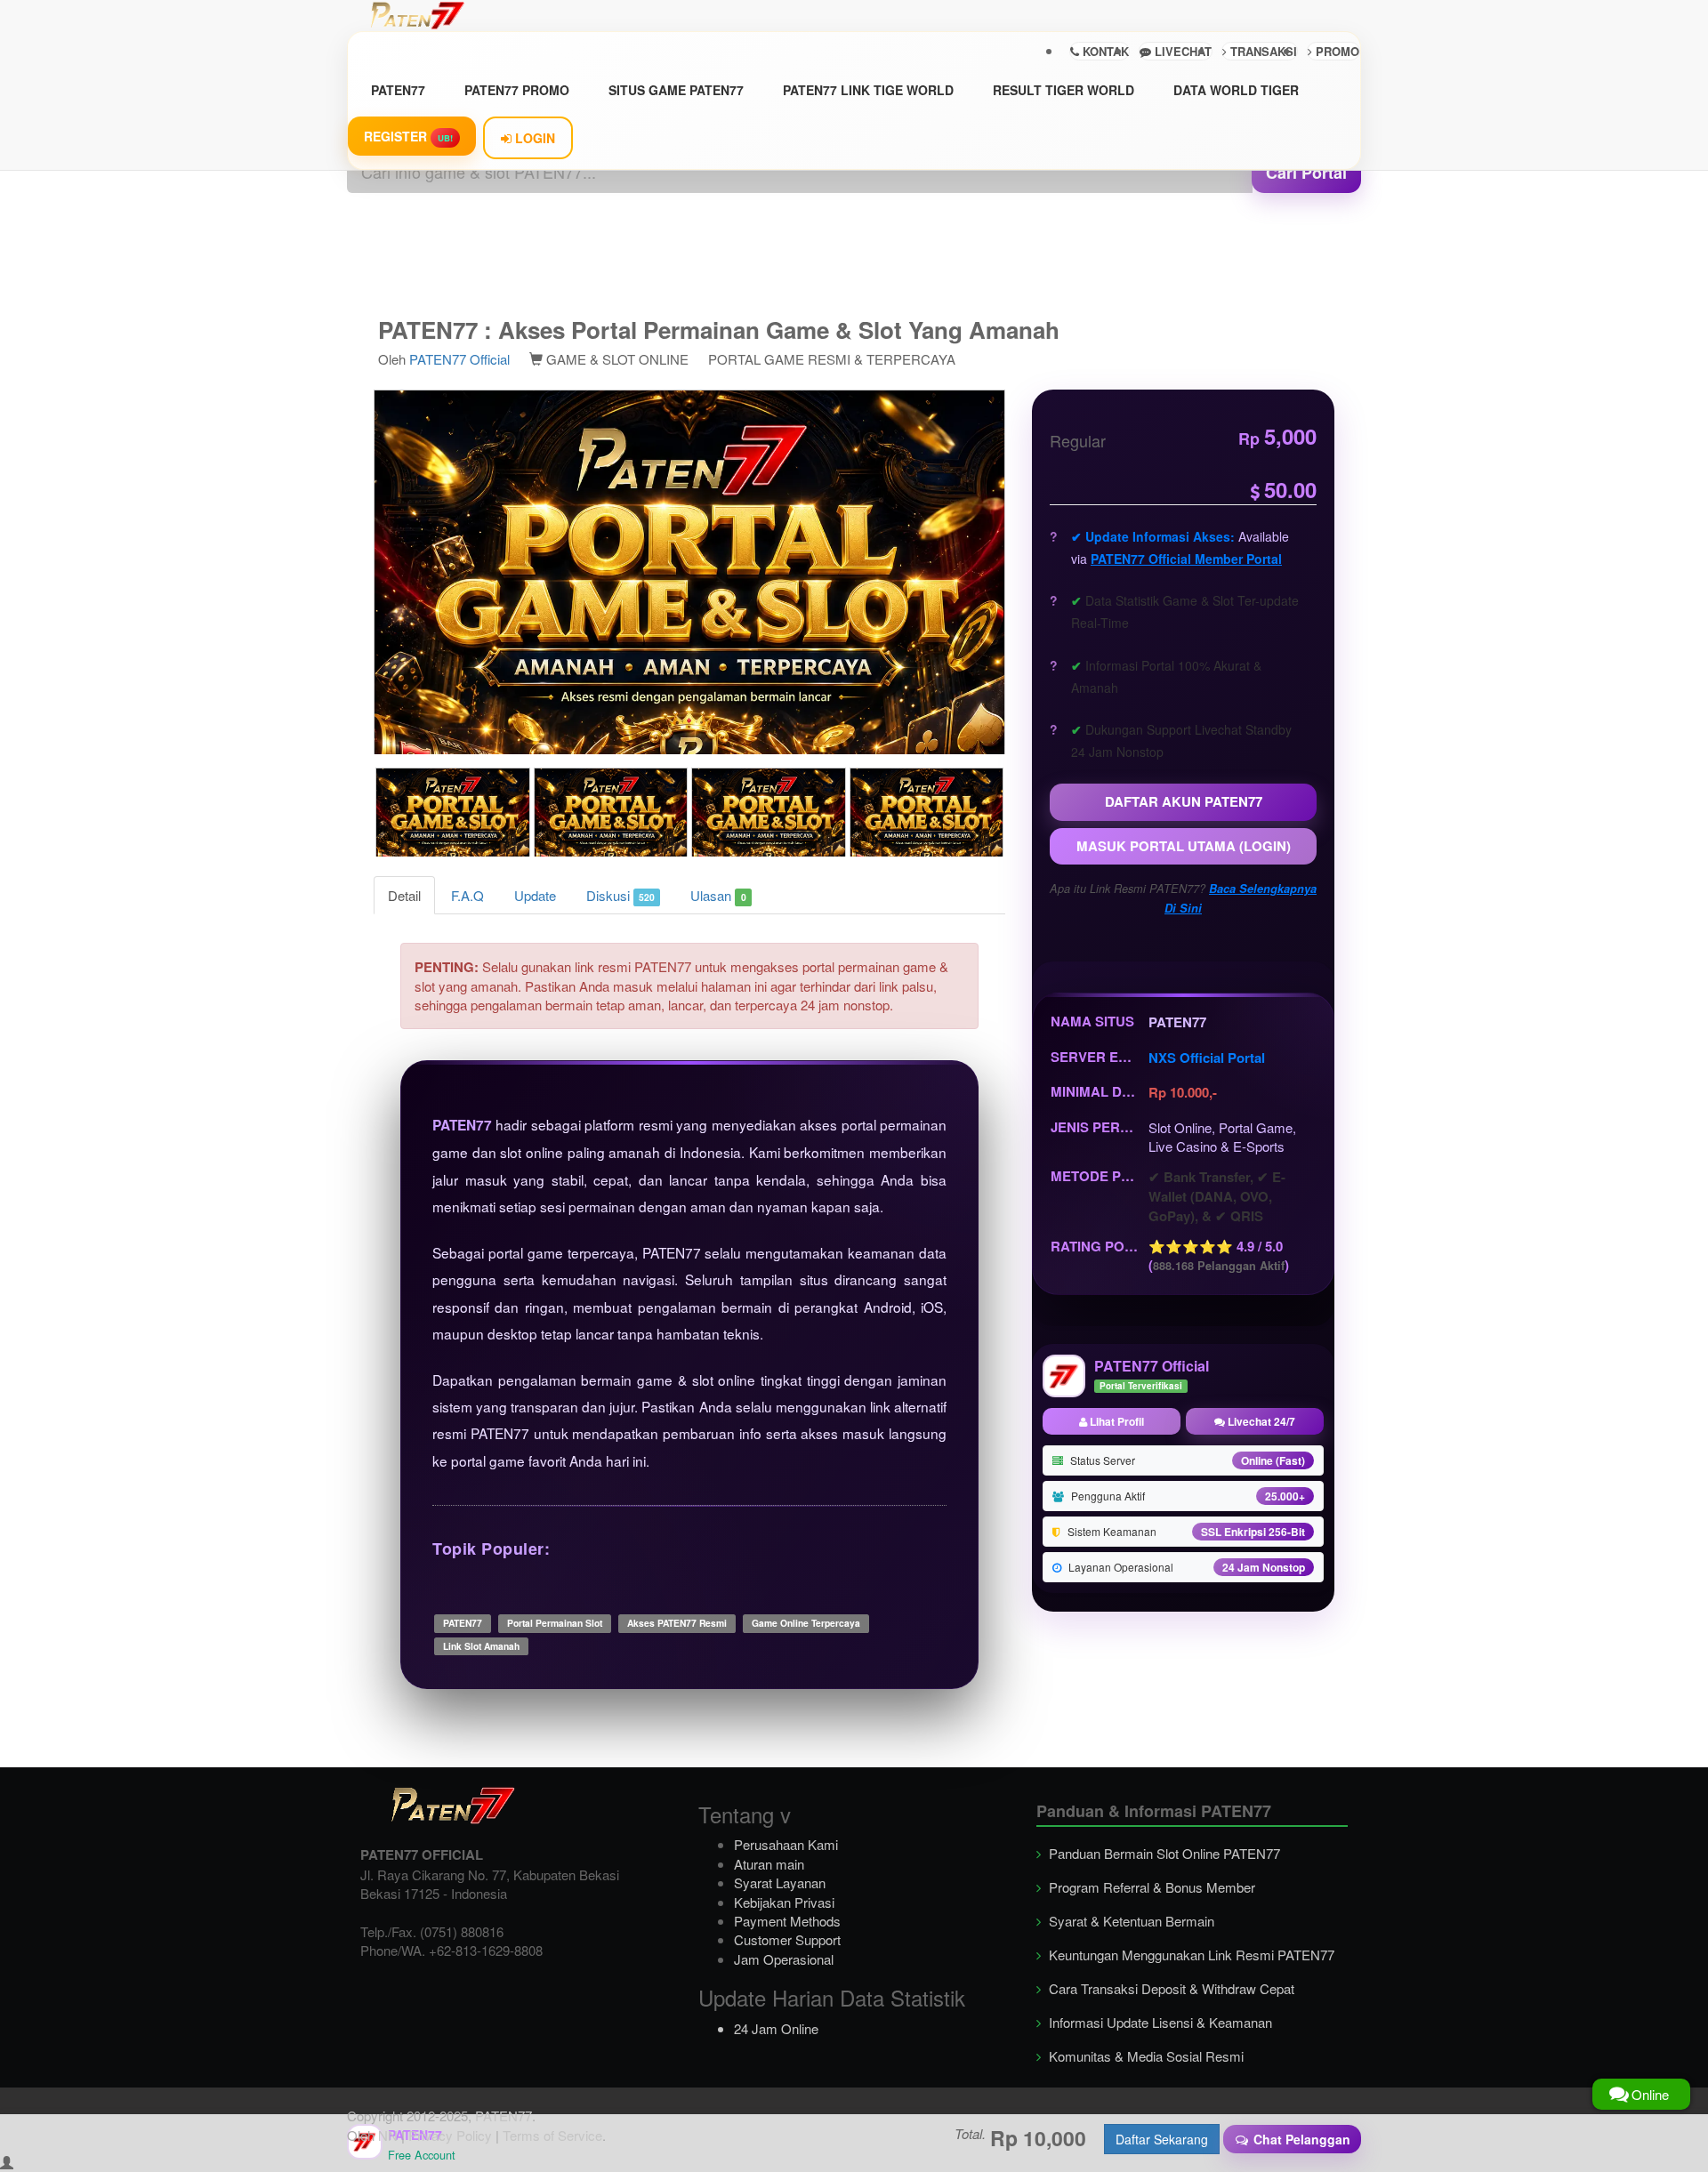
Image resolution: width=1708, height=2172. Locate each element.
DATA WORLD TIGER (1236, 90)
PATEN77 (398, 90)
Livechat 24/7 (1260, 1421)
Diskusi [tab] (620, 895)
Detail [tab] (404, 895)
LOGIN (533, 138)
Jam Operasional (784, 1959)
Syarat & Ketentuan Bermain (1130, 1921)
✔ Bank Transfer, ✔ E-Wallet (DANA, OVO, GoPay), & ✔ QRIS (1217, 1197)
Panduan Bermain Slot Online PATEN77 (1163, 1853)
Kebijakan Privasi (784, 1902)
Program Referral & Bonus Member (1150, 1887)
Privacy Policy (450, 2135)
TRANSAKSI (1262, 51)
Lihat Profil (1116, 1421)
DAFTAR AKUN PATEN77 (1184, 801)
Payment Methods (787, 1921)
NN (388, 2135)
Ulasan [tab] (718, 895)
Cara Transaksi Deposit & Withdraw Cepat (1170, 1988)
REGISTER (408, 136)
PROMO (1336, 51)
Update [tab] (535, 895)
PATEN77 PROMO (517, 90)
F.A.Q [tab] (467, 895)
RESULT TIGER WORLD (1063, 90)
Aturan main (769, 1864)
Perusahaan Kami (786, 1844)
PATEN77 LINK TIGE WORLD (868, 90)
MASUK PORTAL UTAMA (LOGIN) (1184, 846)
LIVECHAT (1181, 51)
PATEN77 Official (459, 359)
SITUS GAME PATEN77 (676, 90)
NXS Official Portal (1207, 1058)
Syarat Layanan (780, 1882)
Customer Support (787, 1939)
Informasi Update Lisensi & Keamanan (1159, 2022)
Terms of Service (552, 2135)
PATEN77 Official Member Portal (1186, 559)
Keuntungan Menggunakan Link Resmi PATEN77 (1190, 1955)
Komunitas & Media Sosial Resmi (1144, 2056)
